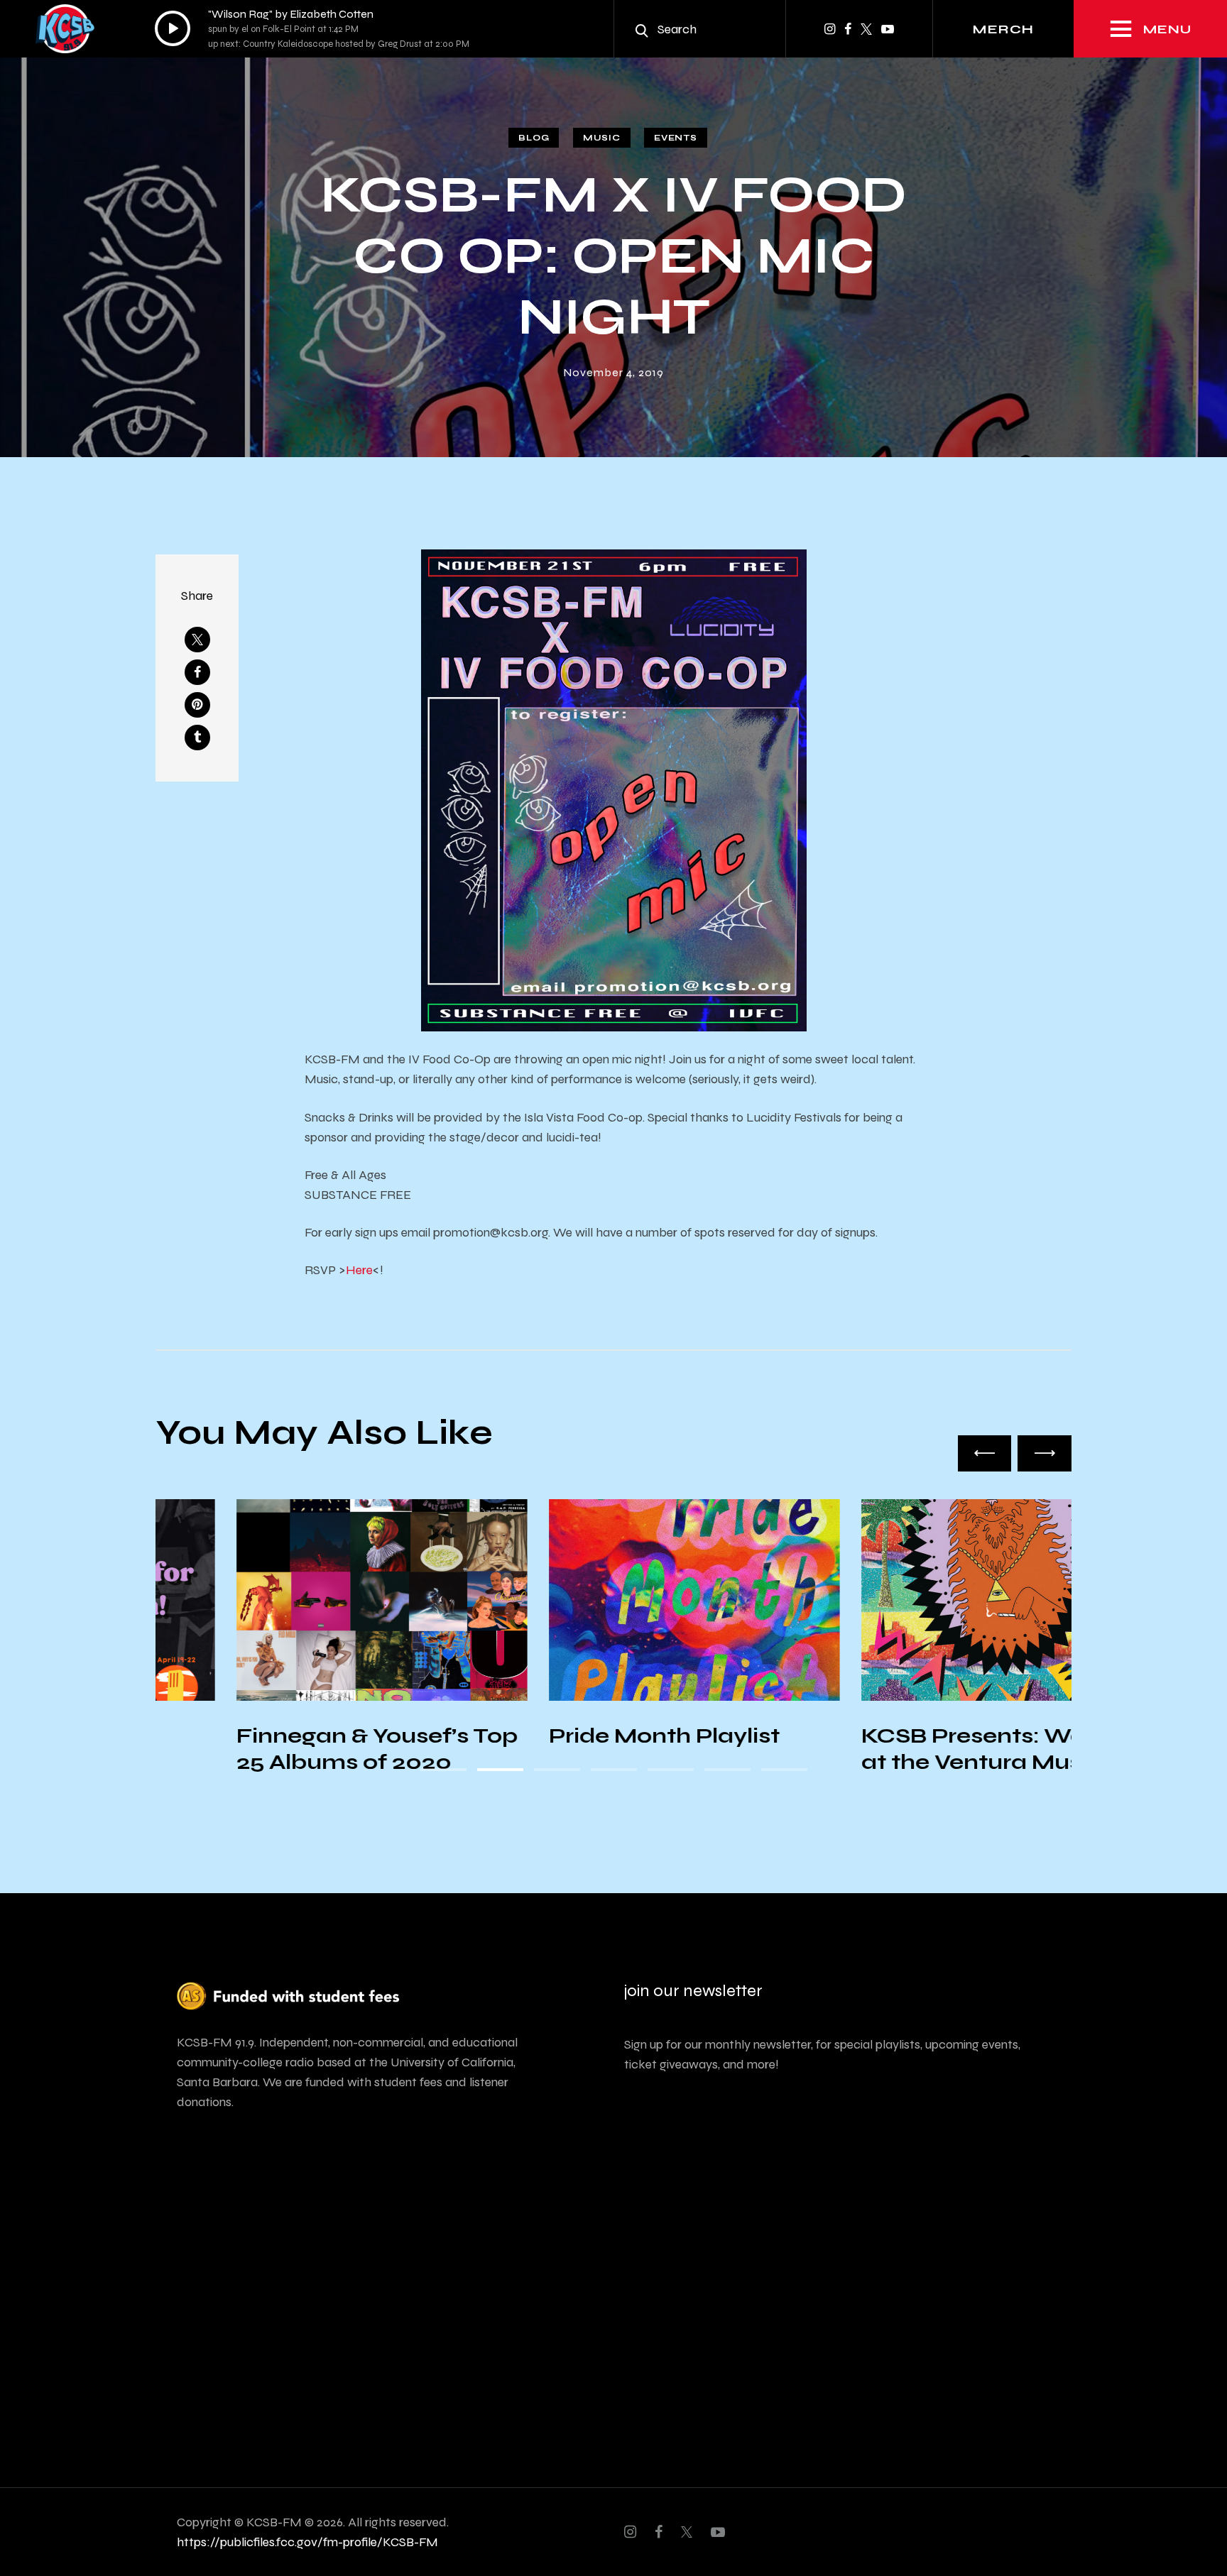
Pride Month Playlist (583, 1736)
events (675, 138)
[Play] (173, 28)
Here (359, 1270)
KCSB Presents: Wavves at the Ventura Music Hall (926, 1749)
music (602, 138)
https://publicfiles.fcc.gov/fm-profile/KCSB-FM (307, 2542)
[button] (985, 1453)
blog (534, 138)
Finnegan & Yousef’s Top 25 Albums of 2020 (296, 1749)
